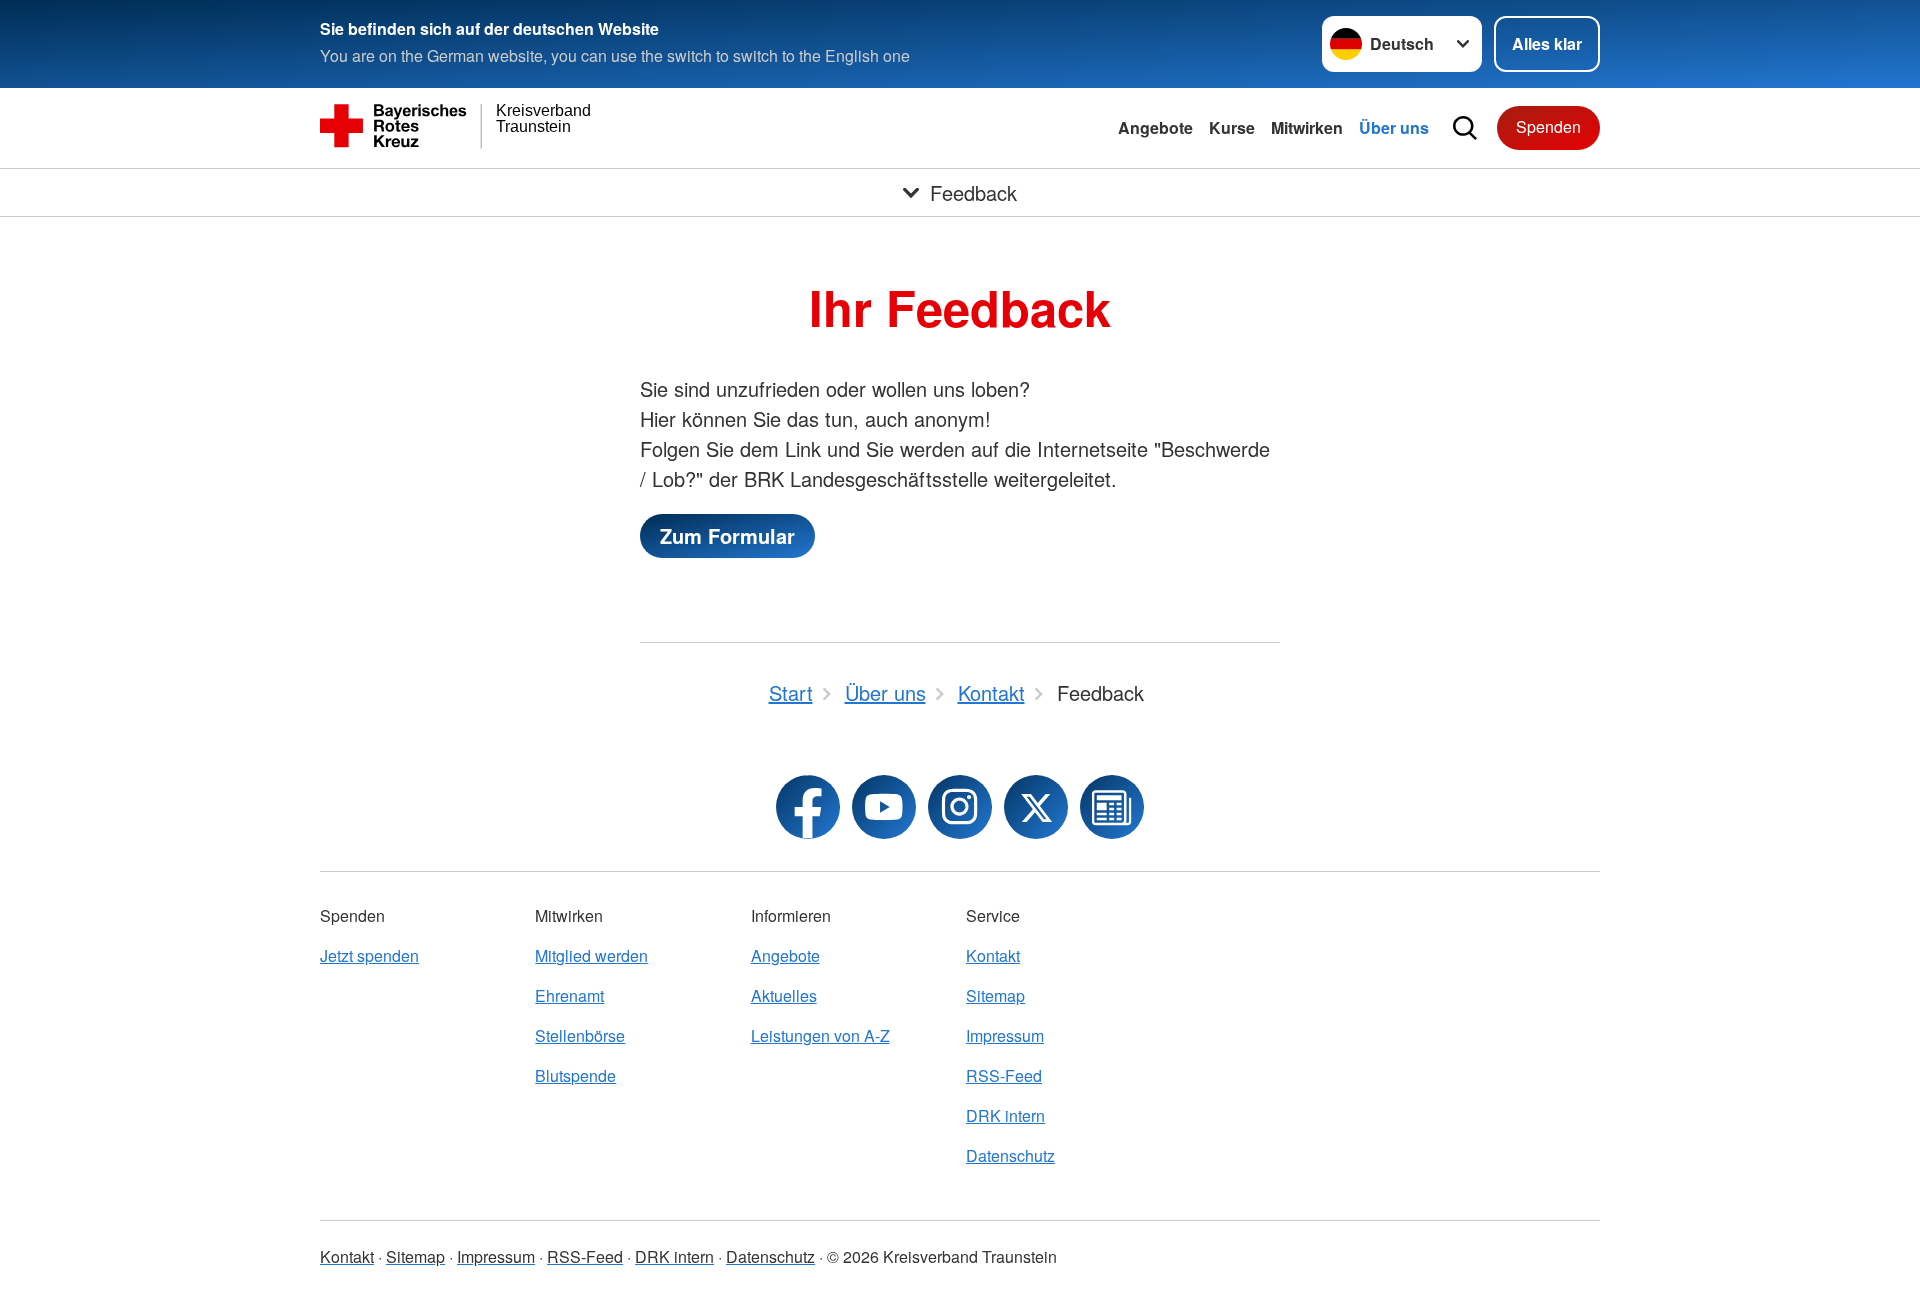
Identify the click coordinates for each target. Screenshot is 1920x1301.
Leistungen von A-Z (820, 1035)
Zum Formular (727, 535)
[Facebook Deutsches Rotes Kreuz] (808, 807)
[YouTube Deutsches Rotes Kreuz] (884, 807)
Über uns (1394, 127)
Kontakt (993, 955)
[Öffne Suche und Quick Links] (1465, 128)
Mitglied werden (591, 955)
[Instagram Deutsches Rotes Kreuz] (960, 807)
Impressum (1005, 1035)
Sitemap (995, 995)
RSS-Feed (1004, 1075)
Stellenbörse (580, 1035)
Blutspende (575, 1075)
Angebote (1155, 127)
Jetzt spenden (369, 955)
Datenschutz (1010, 1155)
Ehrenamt (569, 995)
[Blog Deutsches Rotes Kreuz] (1112, 807)
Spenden (1548, 126)
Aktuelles (784, 995)
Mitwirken (1307, 127)
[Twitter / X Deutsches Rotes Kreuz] (1036, 807)
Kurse (1232, 127)
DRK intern (1005, 1115)
